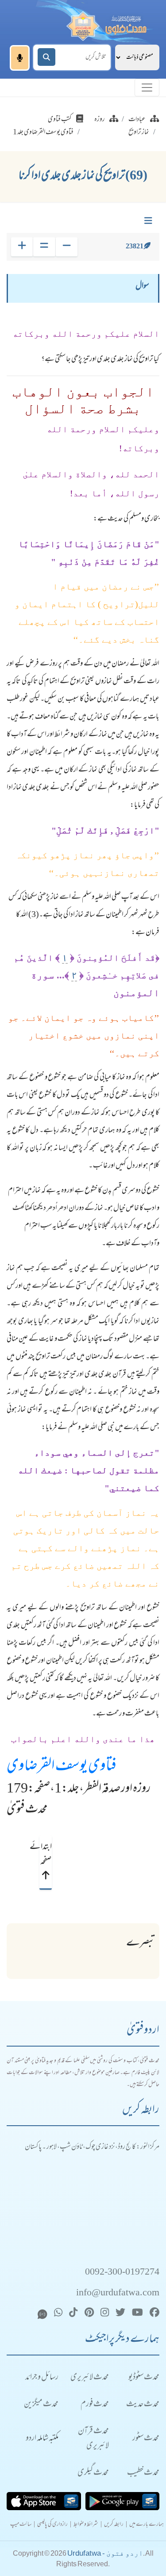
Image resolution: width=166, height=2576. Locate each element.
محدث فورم (95, 2405)
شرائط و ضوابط (86, 2525)
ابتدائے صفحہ (45, 1855)
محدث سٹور (146, 2439)
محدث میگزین (41, 2405)
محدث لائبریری (90, 2378)
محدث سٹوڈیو (144, 2378)
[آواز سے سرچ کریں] (20, 58)
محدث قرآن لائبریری (93, 2439)
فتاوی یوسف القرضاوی (62, 1767)
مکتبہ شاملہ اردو (42, 2439)
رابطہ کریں (114, 2525)
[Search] (46, 57)
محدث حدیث (143, 2405)
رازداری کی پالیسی (52, 2525)
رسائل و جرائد (42, 2378)
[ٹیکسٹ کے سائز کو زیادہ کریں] (22, 247)
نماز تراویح (139, 133)
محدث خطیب (143, 2473)
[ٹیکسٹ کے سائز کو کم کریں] (67, 247)
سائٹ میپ (21, 2525)
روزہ (100, 120)
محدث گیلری (93, 2473)
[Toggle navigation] (147, 88)
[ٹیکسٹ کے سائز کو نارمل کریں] (44, 247)
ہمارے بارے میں (147, 2525)
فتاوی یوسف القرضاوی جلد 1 (43, 133)
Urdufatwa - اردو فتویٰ (105, 2553)
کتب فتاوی (60, 120)
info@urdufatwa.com (118, 2293)
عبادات (137, 120)
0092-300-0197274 (122, 2273)
